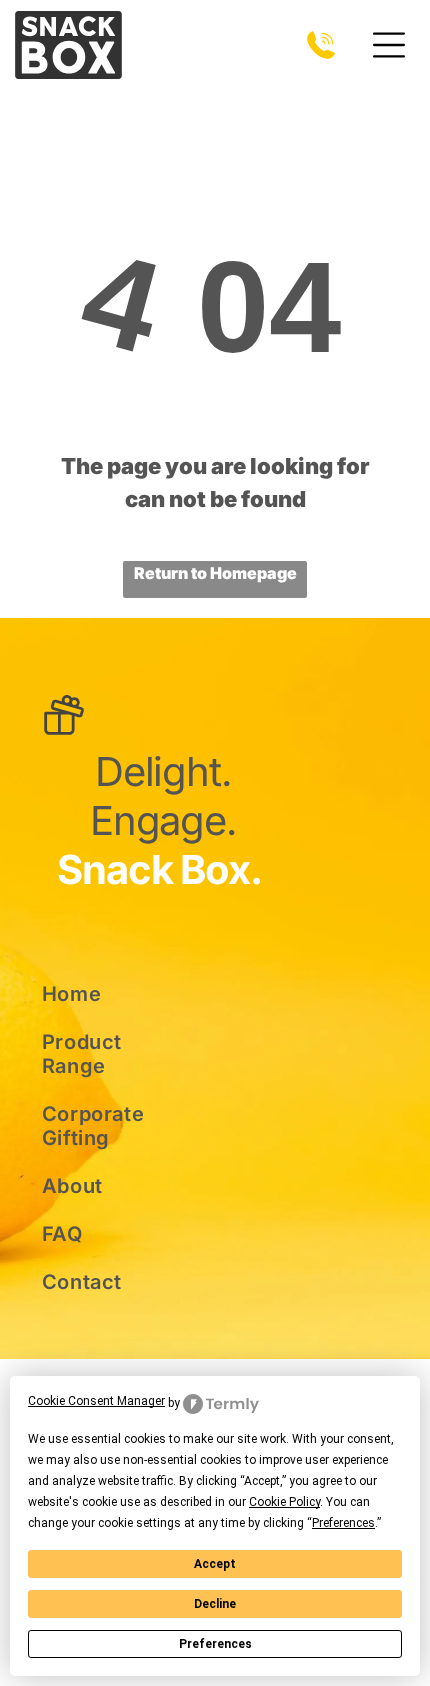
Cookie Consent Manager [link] (96, 1401)
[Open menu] (389, 45)
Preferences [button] (343, 1523)
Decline (215, 1604)
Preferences (215, 1644)
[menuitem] (111, 994)
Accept (215, 1564)
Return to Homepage (215, 573)
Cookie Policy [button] (284, 1502)
